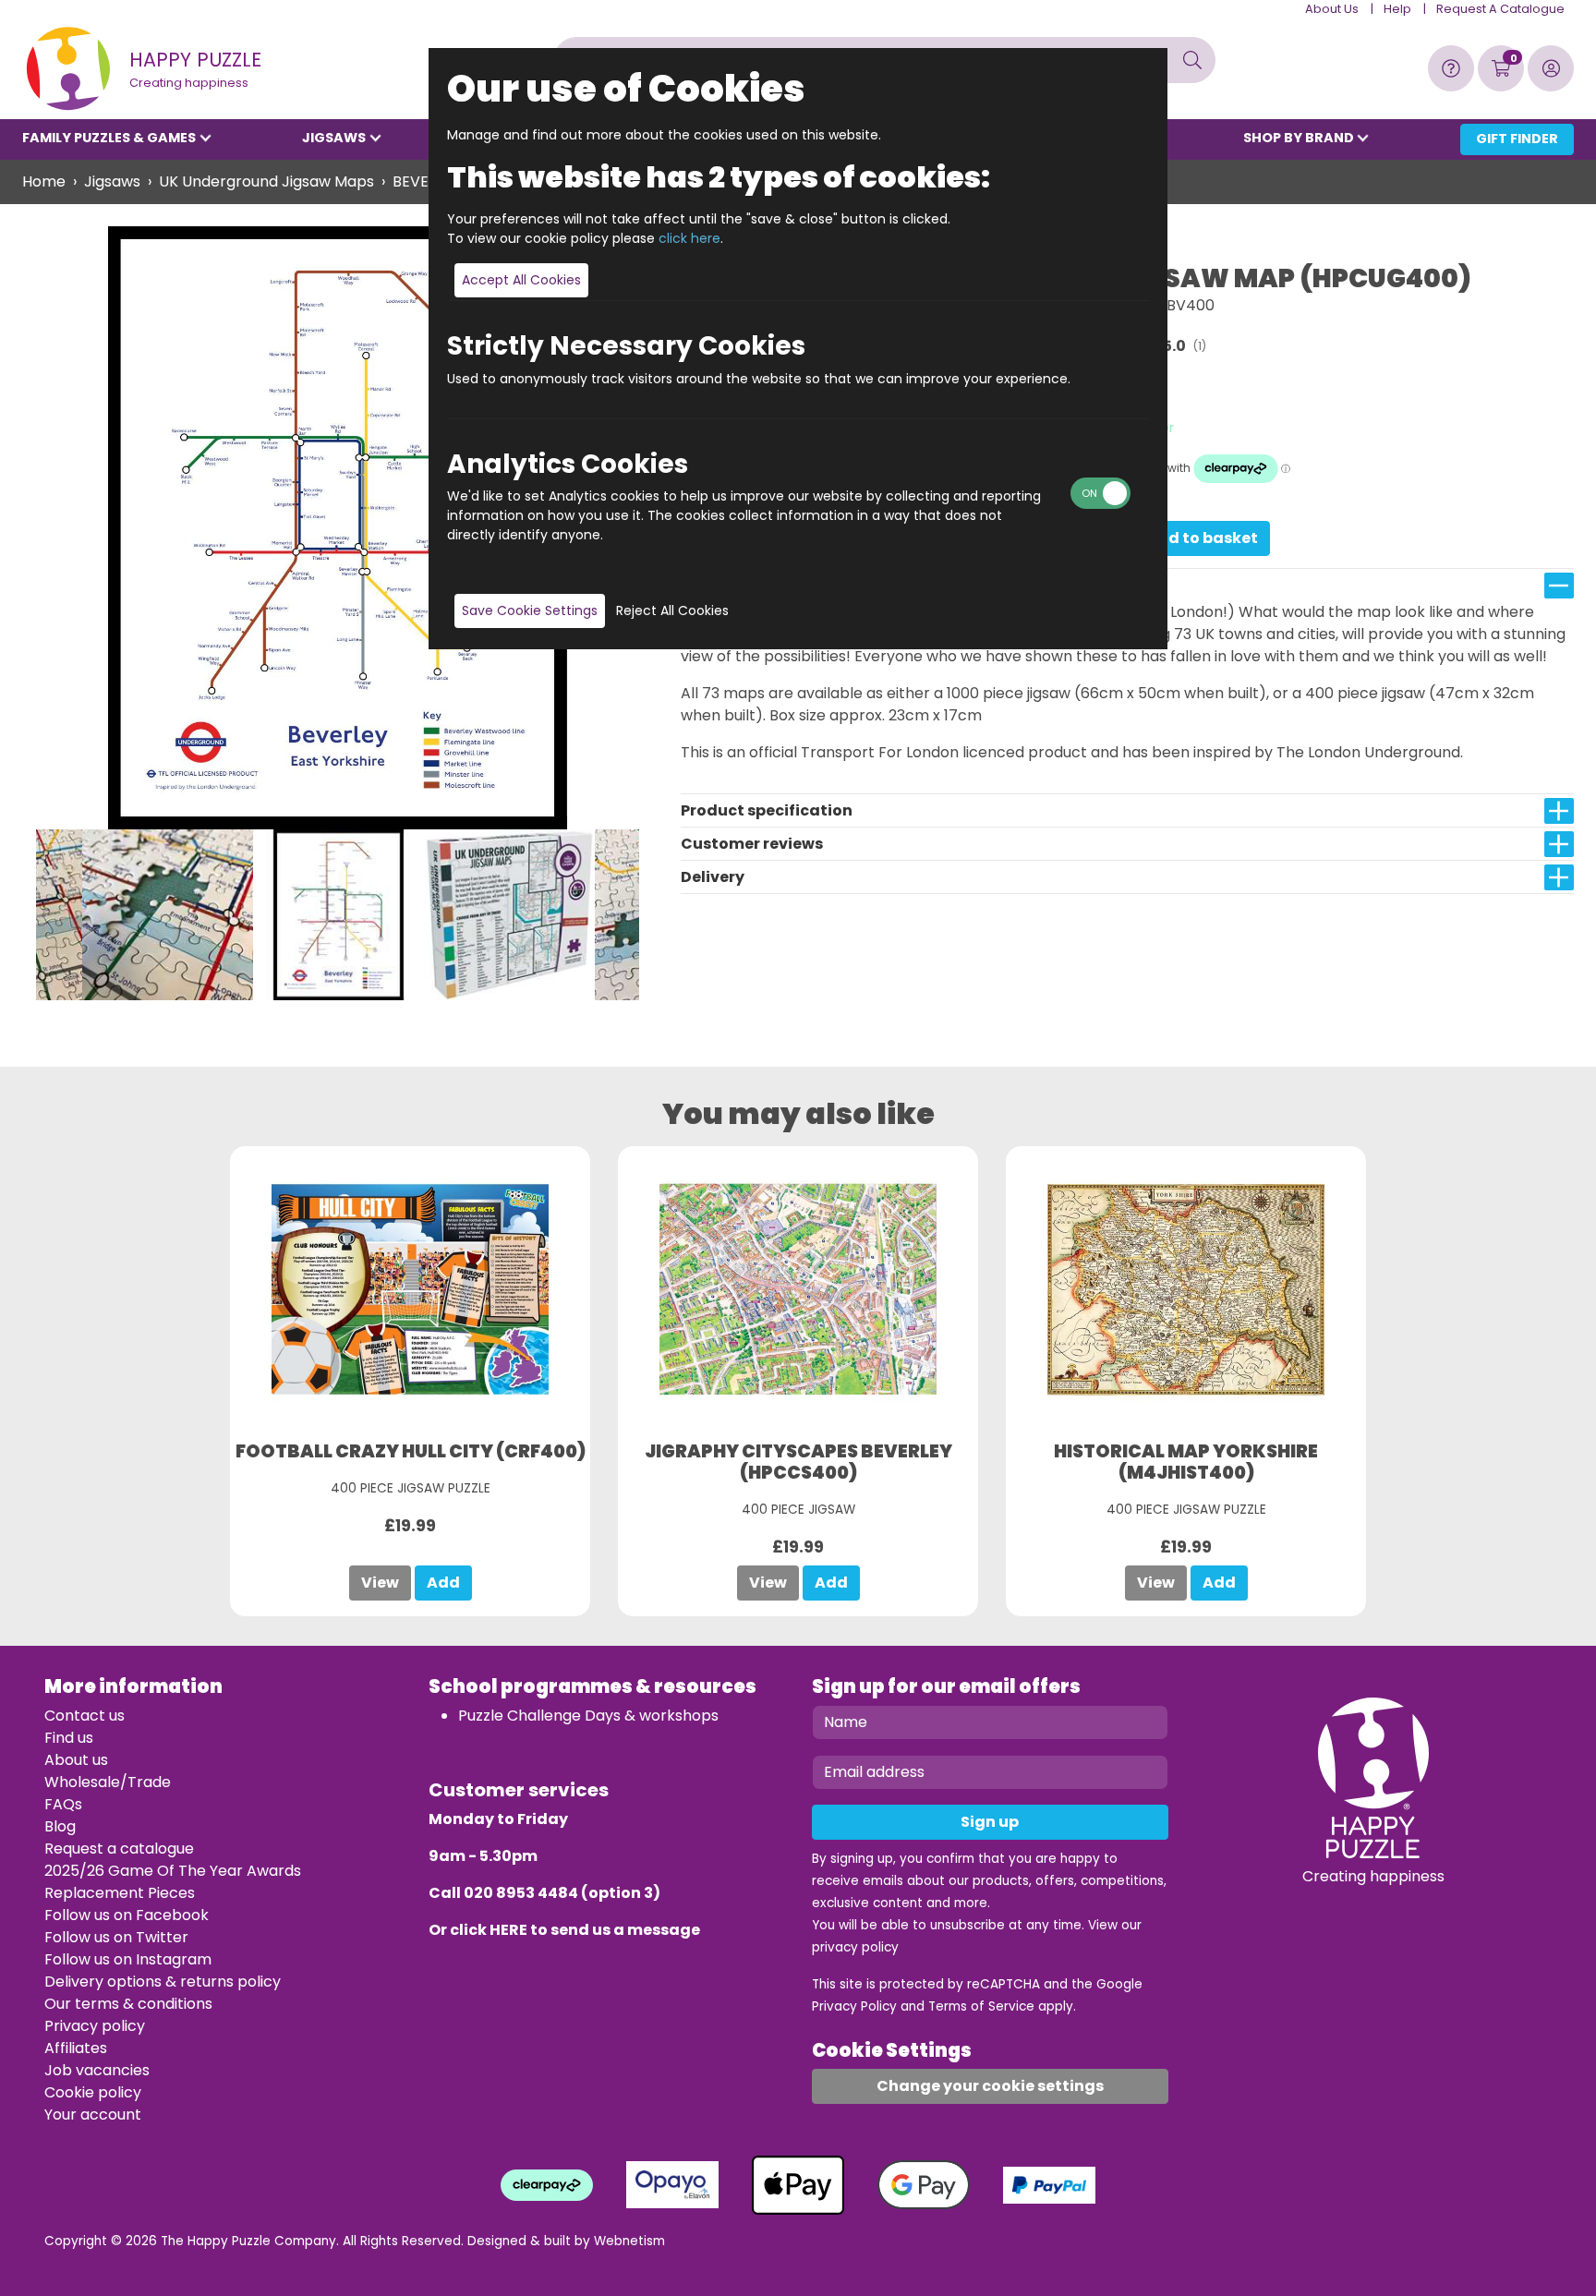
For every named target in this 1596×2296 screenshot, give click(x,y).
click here (689, 238)
